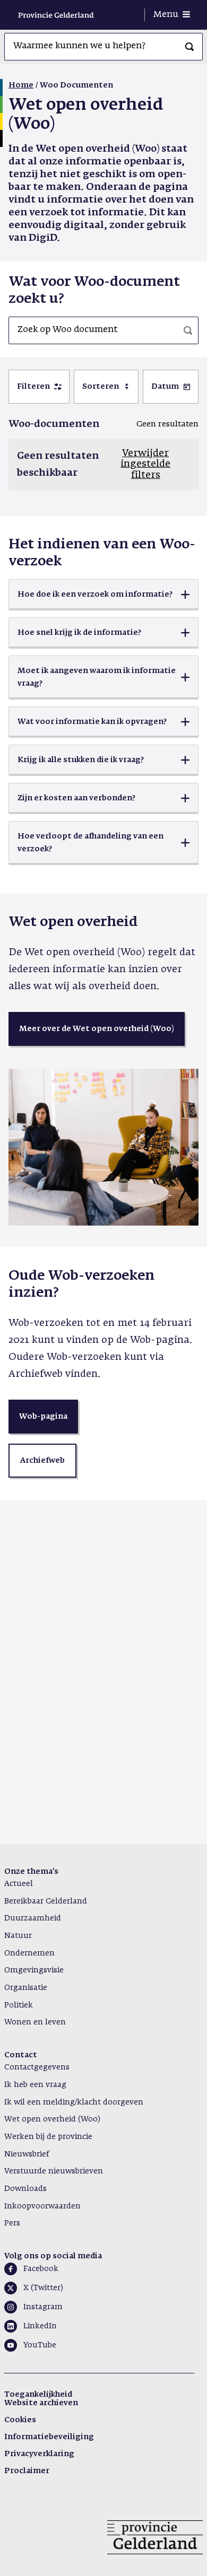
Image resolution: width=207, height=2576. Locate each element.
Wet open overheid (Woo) (52, 2119)
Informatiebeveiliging (49, 2437)
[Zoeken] (189, 47)
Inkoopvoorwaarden (42, 2206)
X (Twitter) (43, 2288)
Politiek (19, 2005)
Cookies (20, 2420)
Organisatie (26, 1988)
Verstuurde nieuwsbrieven (54, 2171)
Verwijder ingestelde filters (145, 464)
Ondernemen (29, 1953)
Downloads (25, 2189)
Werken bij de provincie (48, 2137)
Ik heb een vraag (35, 2085)
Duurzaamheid (33, 1918)
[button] (103, 595)
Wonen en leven (35, 2022)
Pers (12, 2223)
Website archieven (41, 2403)
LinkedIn (40, 2326)
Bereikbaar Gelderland (46, 1901)
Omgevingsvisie (34, 1970)
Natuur (18, 1936)
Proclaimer (27, 2471)
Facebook (41, 2269)
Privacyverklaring (39, 2454)
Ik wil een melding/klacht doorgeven (74, 2102)
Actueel (19, 1884)
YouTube (40, 2345)
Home (21, 85)
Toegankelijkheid (38, 2395)
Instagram (43, 2307)
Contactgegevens (37, 2067)
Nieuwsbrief (27, 2154)
